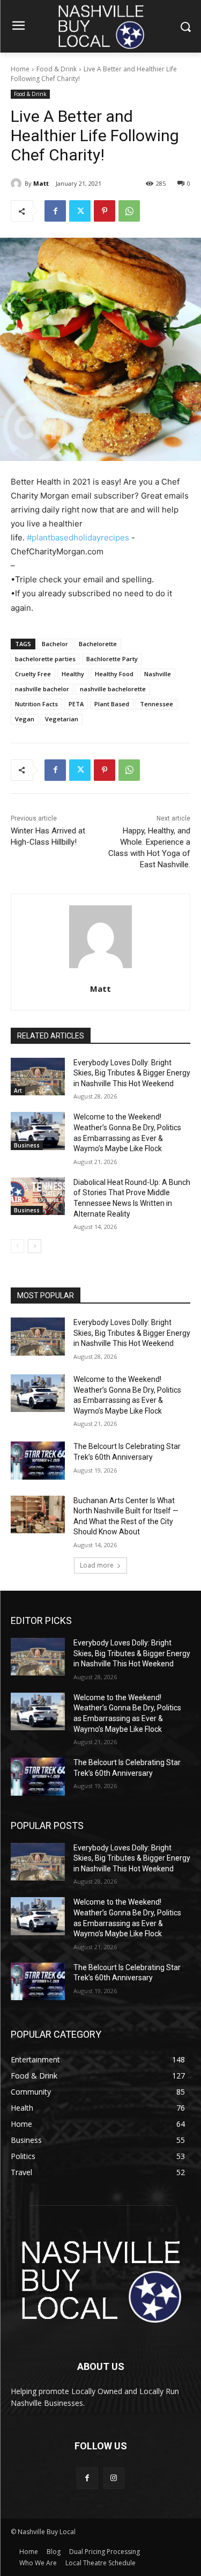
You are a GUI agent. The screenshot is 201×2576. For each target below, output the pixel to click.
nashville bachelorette (113, 689)
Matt (41, 183)
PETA (76, 704)
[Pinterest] (105, 211)
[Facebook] (55, 211)
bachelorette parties (45, 659)
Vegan (25, 719)
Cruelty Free (33, 674)
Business (27, 1145)
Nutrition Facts (36, 704)
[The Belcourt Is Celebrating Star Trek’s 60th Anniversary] (38, 1460)
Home (20, 69)
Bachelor (55, 644)
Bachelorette (98, 644)
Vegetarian (62, 719)
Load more (97, 1565)
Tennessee (157, 704)
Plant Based (112, 704)
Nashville (158, 674)
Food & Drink (57, 69)
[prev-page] (17, 1246)
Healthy (73, 674)
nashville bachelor (42, 689)
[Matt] (18, 184)
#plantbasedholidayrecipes (78, 537)
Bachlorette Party (112, 659)
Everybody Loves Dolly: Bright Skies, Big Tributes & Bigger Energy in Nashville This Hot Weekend (132, 1073)
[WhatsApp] (129, 211)
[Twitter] (80, 211)
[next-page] (35, 1246)
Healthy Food (114, 674)
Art (18, 1091)
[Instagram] (114, 2478)
